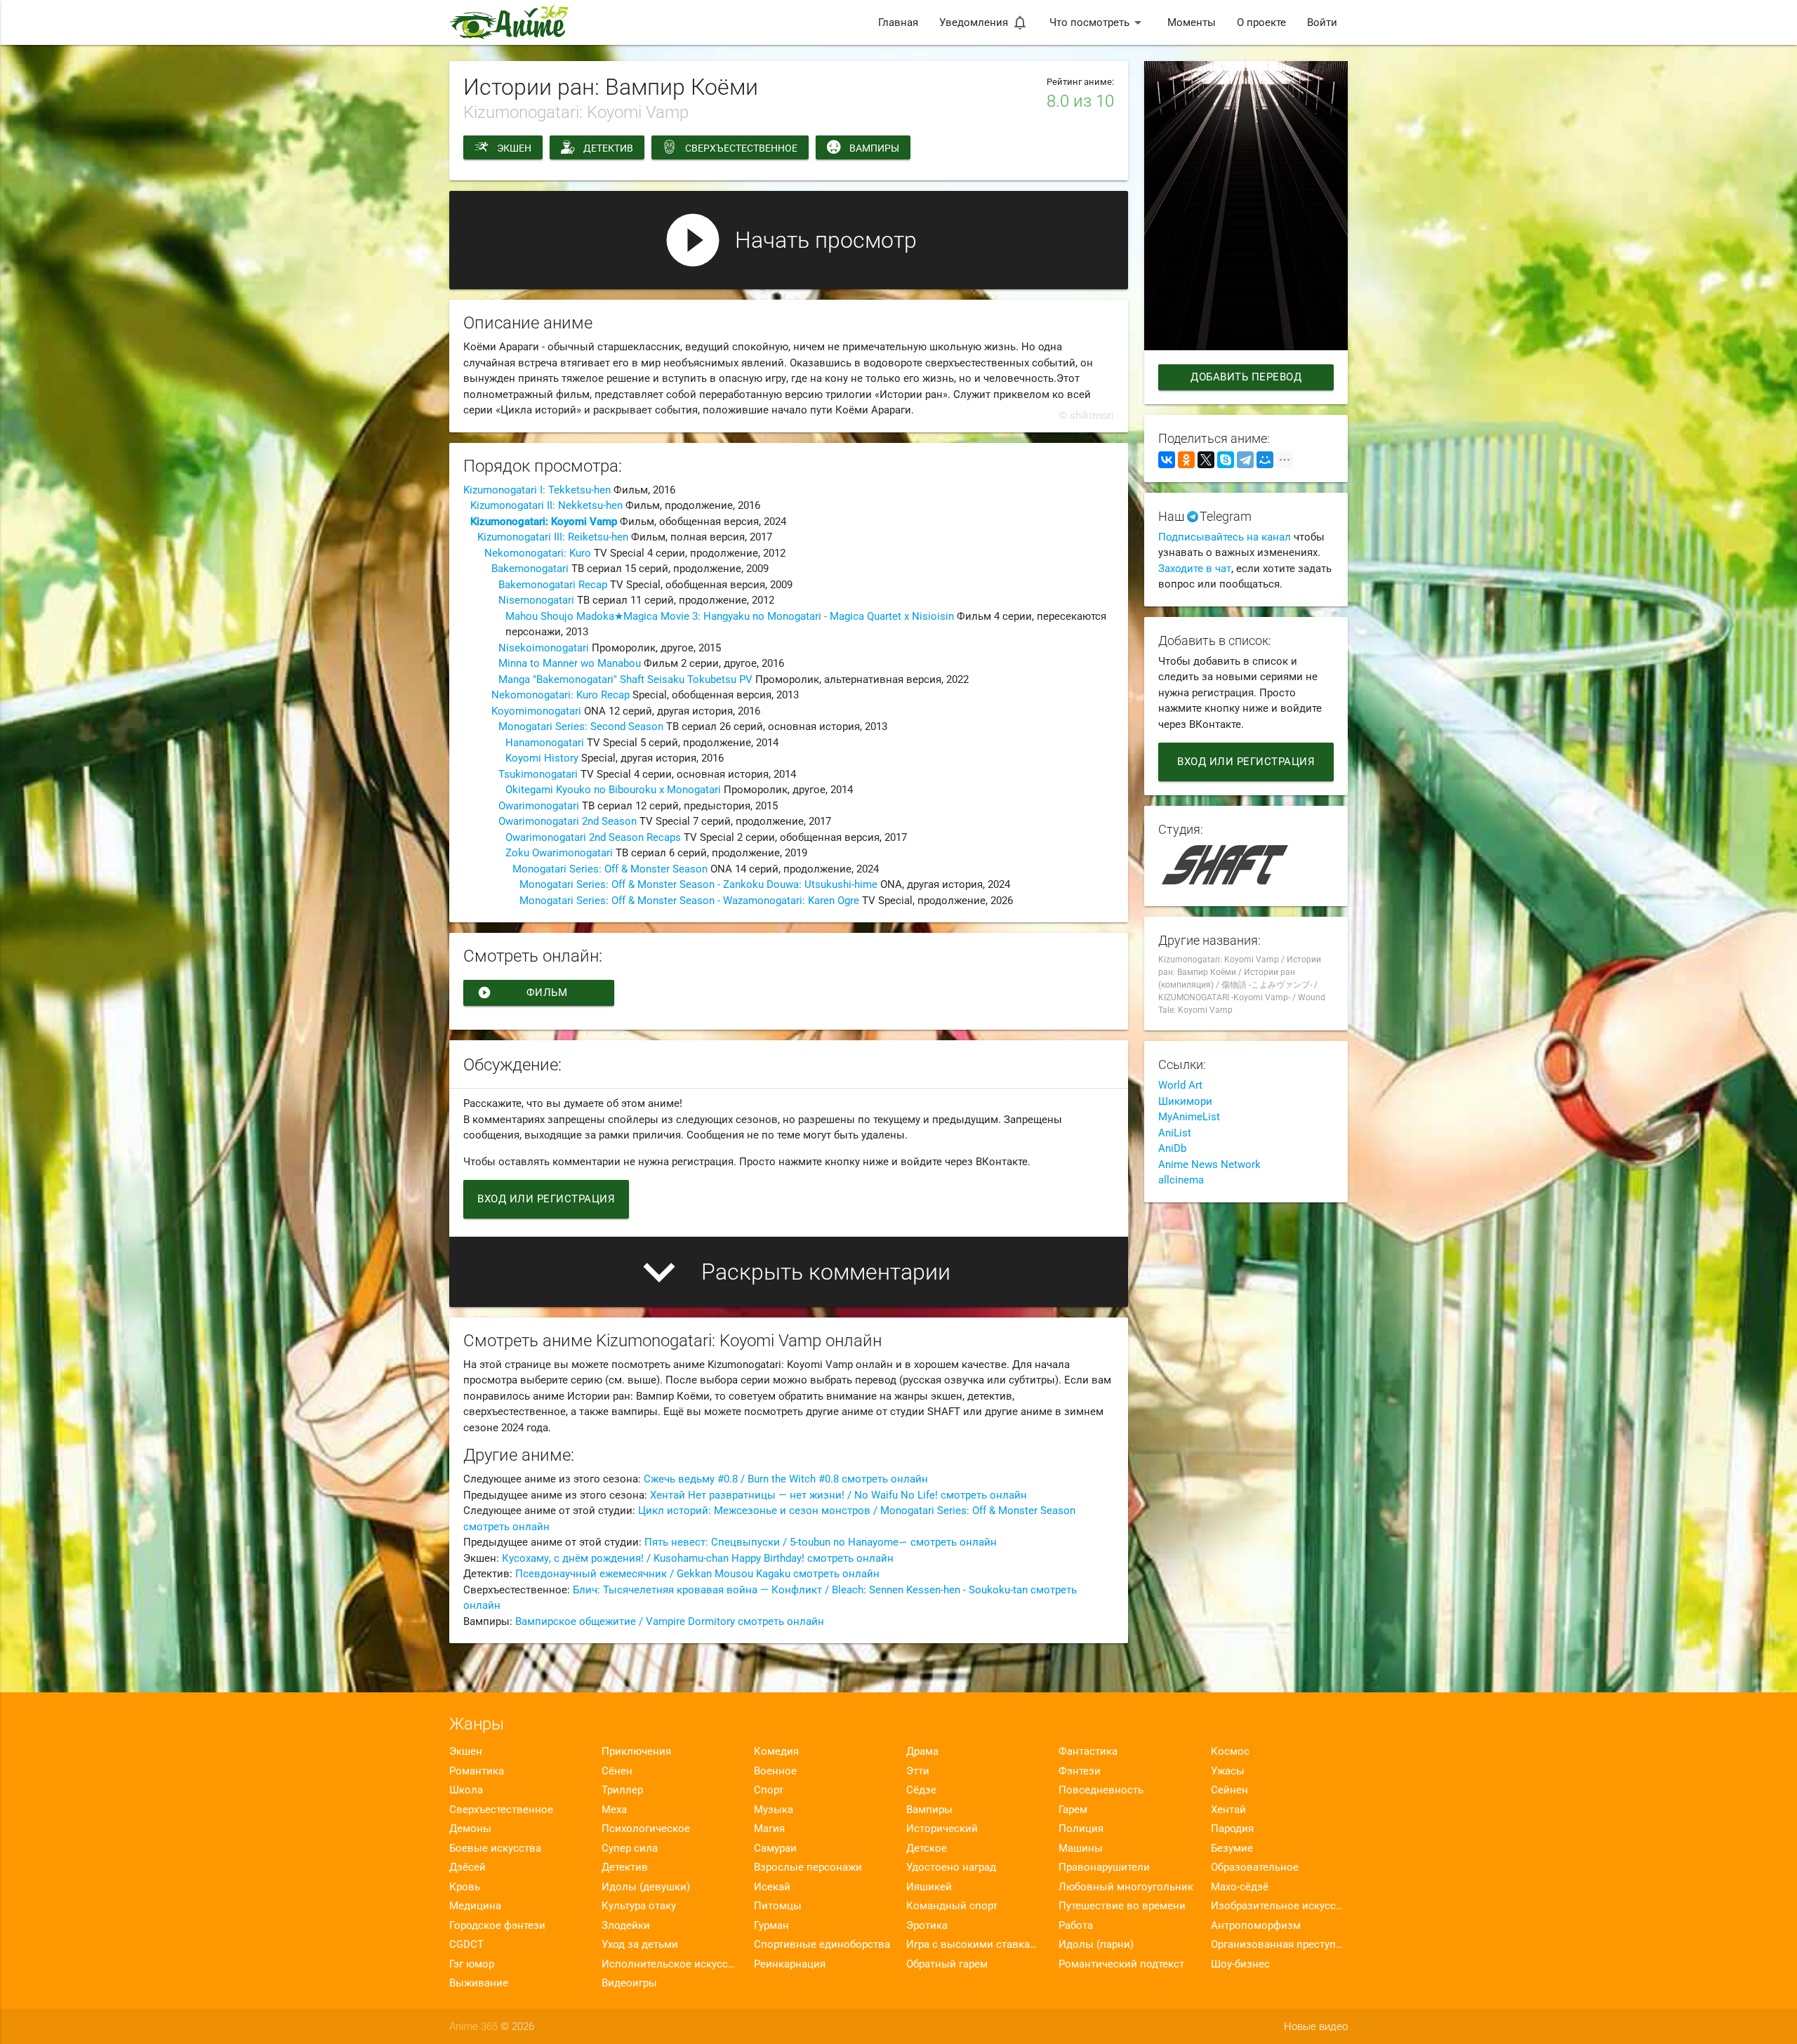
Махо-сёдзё (1240, 1887)
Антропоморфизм (1256, 1925)
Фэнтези (1080, 1771)
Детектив (608, 148)
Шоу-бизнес (1240, 1964)
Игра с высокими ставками (975, 1944)
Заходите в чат (1195, 569)
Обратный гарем (947, 1964)
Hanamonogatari (545, 743)
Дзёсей (468, 1867)
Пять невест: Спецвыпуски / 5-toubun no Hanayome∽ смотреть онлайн (821, 1542)
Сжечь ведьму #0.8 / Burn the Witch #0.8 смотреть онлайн (786, 1479)
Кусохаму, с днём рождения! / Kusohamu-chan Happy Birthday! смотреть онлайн (698, 1558)
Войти (1322, 22)
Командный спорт (952, 1906)
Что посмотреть (1098, 22)
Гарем (1073, 1810)
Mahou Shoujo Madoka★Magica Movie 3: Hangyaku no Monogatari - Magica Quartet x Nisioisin (730, 616)
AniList (1175, 1133)
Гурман (771, 1925)
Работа (1076, 1925)
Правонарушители (1104, 1867)
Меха (614, 1810)
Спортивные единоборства (822, 1944)
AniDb (1172, 1148)
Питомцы (778, 1906)
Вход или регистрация (546, 1199)
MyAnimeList (1189, 1117)
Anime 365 (473, 2026)
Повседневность (1101, 1790)
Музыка (774, 1810)
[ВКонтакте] (1167, 460)
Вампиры (874, 148)
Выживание (479, 1983)
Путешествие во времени (1122, 1906)
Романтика (477, 1771)
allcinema (1181, 1180)
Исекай (772, 1887)
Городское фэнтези (497, 1925)
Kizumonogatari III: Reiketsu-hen (553, 537)
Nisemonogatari (536, 600)
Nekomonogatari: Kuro (538, 553)
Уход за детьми (640, 1944)
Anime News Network (1209, 1164)
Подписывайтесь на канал (1225, 537)
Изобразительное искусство (1279, 1906)
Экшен (514, 148)
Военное (775, 1771)
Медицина (475, 1906)
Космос (1230, 1751)
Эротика (927, 1925)
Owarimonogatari (539, 806)
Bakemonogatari (530, 569)
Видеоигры (629, 1983)
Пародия (1232, 1829)
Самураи (775, 1848)
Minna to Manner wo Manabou (570, 663)
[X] (1206, 460)
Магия (769, 1829)
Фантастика (1088, 1751)
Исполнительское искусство (670, 1964)
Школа (466, 1790)
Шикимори (1185, 1101)
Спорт (769, 1790)
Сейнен (1229, 1790)
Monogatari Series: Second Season (581, 726)
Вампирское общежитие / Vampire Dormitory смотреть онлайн (670, 1621)
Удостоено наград (951, 1867)
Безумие (1232, 1848)
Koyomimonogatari (536, 711)
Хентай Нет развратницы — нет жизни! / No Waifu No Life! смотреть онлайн (838, 1495)
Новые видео (1316, 2026)
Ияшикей (929, 1887)
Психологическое (646, 1829)
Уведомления (984, 22)
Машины (1081, 1848)
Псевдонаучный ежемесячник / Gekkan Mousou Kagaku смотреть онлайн (697, 1574)
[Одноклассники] (1186, 460)
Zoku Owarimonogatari (559, 853)
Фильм (522, 993)
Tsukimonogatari (538, 774)
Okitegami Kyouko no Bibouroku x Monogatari (613, 790)
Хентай (1228, 1810)
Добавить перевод (1246, 377)
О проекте (1261, 22)
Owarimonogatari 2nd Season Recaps (593, 837)
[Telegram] (1245, 460)
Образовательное (1255, 1867)
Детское (927, 1848)
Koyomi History (542, 758)
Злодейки (626, 1925)
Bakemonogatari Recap (553, 585)
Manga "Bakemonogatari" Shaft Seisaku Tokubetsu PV (625, 679)
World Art (1180, 1085)
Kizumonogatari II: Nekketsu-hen (546, 505)
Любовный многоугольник (1126, 1887)
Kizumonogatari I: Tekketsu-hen (537, 490)
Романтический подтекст (1121, 1964)
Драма (922, 1751)
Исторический (942, 1829)
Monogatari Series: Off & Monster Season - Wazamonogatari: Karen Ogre (689, 901)
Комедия (776, 1751)
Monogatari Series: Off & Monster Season (610, 869)
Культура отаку (639, 1906)
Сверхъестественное (741, 148)
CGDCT (466, 1944)
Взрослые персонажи (808, 1867)
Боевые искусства (495, 1848)
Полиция (1081, 1829)
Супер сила (630, 1848)
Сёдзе (921, 1790)
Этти (918, 1771)
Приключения (636, 1751)
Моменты (1192, 22)
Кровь (465, 1887)
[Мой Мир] (1265, 460)
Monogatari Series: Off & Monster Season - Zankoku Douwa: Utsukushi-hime (698, 884)
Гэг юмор (472, 1964)
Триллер (622, 1790)
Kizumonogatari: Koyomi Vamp (544, 522)
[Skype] (1226, 460)
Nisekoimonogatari (544, 648)
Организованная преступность (1279, 1944)
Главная (898, 22)
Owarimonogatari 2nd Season (568, 821)
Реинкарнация (790, 1964)
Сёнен (617, 1771)
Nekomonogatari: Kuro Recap (561, 695)
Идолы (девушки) (646, 1887)
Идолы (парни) (1096, 1944)
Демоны (470, 1829)
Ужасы (1228, 1771)
